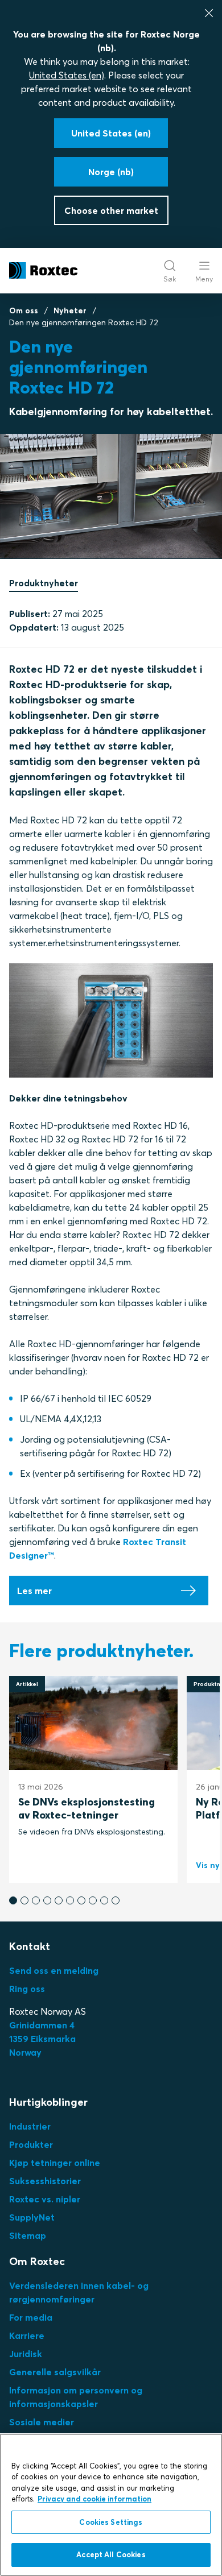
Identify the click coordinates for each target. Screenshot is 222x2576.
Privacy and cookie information (94, 2499)
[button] (13, 1900)
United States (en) (67, 75)
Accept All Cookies (111, 2554)
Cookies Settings (111, 2522)
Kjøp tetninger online (55, 2163)
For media (31, 2317)
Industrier (30, 2126)
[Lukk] (209, 13)
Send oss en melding (54, 1970)
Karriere (27, 2335)
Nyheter (70, 310)
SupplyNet (32, 2217)
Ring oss (27, 1989)
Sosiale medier (42, 2422)
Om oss (24, 310)
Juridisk (26, 2354)
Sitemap (28, 2235)
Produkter (31, 2144)
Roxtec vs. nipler (45, 2199)
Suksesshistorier (45, 2181)
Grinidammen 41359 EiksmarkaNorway (42, 2039)
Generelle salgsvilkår (55, 2372)
